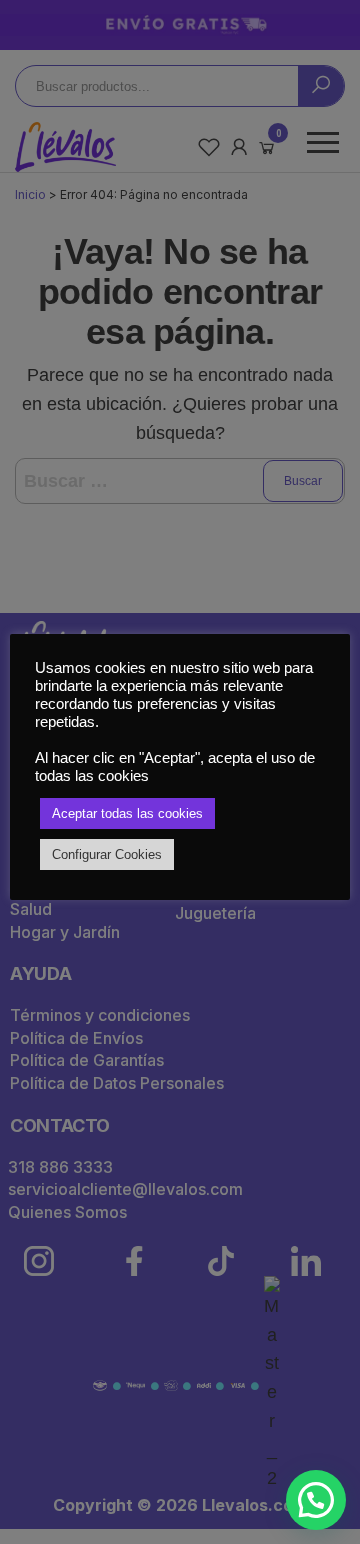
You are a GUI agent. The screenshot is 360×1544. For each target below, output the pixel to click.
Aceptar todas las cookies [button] (127, 813)
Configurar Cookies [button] (107, 854)
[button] (316, 1500)
